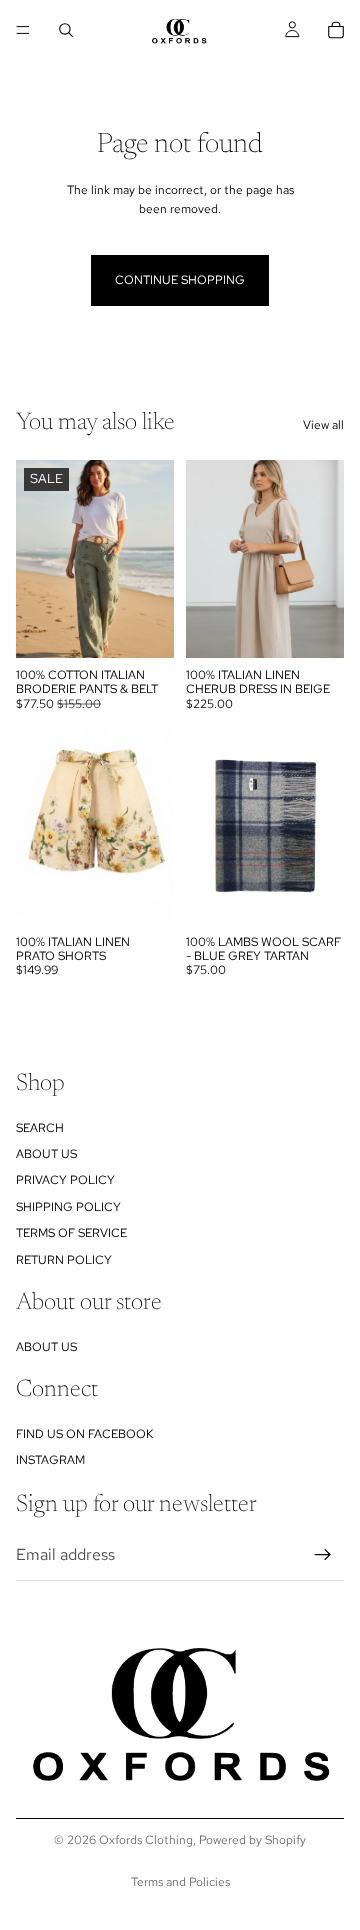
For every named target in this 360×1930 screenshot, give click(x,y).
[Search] (66, 30)
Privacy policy (65, 1181)
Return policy (64, 1260)
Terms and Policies (180, 1882)
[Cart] (336, 30)
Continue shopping (180, 280)
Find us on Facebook (84, 1434)
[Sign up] (323, 1555)
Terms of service (71, 1233)
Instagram (50, 1461)
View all (323, 425)
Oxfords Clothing (146, 1840)
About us (46, 1154)
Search (40, 1128)
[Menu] (23, 30)
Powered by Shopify (252, 1840)
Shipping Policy (68, 1207)
